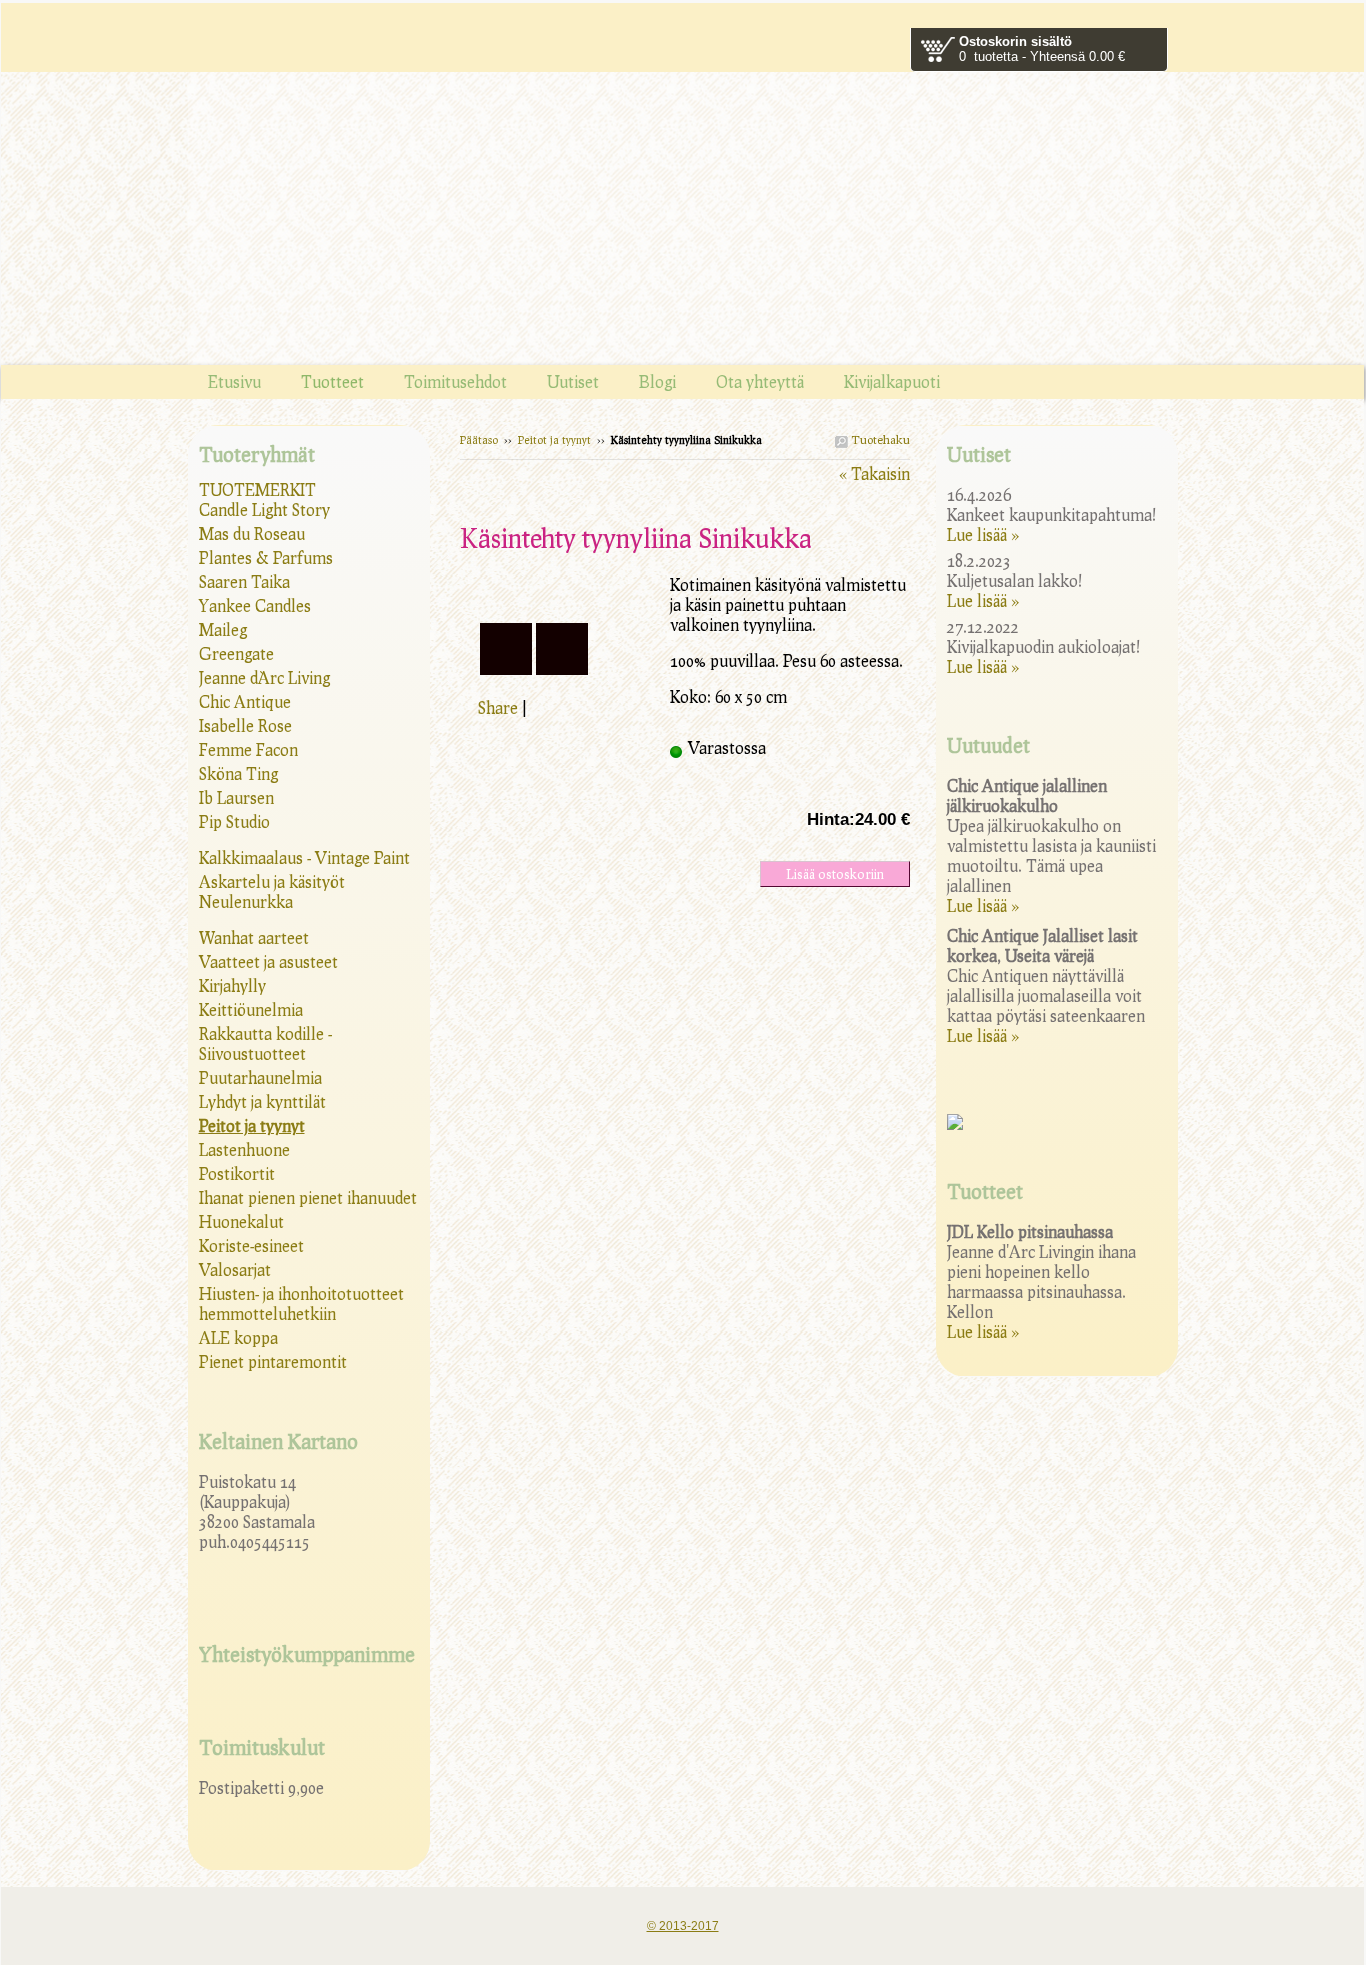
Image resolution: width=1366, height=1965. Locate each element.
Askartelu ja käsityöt (272, 881)
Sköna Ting (238, 773)
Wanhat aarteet (254, 937)
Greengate (236, 653)
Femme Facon (248, 749)
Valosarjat (235, 1269)
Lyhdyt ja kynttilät (262, 1101)
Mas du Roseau (252, 533)
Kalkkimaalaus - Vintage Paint (304, 857)
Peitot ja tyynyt (554, 439)
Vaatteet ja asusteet (268, 961)
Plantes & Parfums (266, 557)
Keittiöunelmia (251, 1009)
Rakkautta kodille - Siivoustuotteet (265, 1043)
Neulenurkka (246, 901)
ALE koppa (238, 1337)
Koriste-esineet (251, 1245)
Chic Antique (245, 701)
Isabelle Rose (245, 725)
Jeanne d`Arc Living (264, 677)
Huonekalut (241, 1221)
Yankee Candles (255, 605)
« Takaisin (874, 473)
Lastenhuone (244, 1149)
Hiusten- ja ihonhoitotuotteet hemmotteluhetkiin (301, 1303)
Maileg (223, 629)
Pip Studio (234, 821)
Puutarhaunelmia (260, 1077)
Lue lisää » (983, 534)
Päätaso (479, 439)
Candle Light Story (264, 509)
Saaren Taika (244, 581)
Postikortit (237, 1173)
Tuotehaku (879, 439)
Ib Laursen (236, 797)
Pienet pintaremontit (273, 1361)
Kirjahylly (232, 985)
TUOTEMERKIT (257, 489)
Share (498, 707)
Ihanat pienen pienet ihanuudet (308, 1197)
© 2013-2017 (683, 1926)
